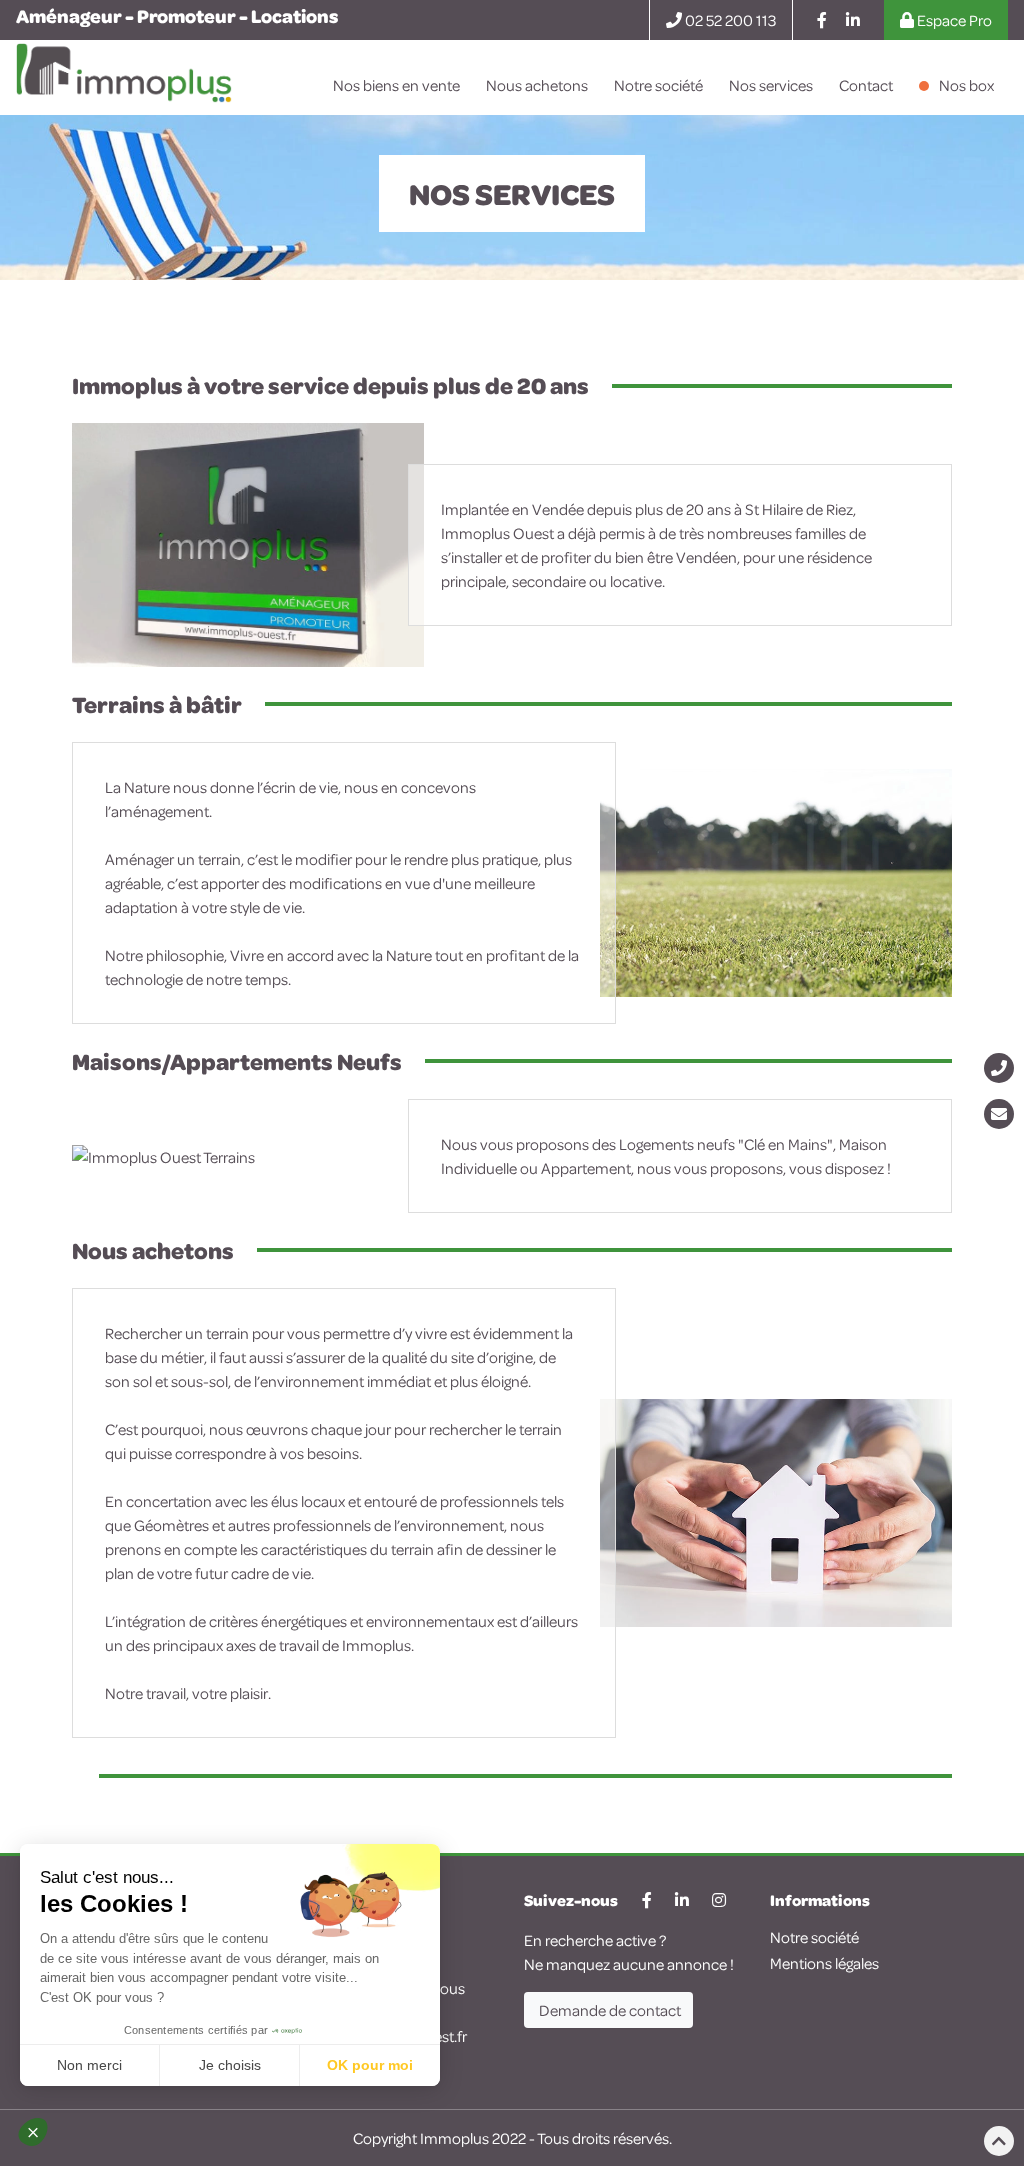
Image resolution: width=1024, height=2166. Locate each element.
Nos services (771, 85)
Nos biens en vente (396, 85)
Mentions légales (824, 1963)
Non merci (89, 2065)
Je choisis (230, 2065)
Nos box (966, 85)
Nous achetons (537, 85)
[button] (42, 2132)
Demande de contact (608, 2010)
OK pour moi (370, 2065)
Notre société (658, 85)
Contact (866, 85)
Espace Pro (953, 20)
